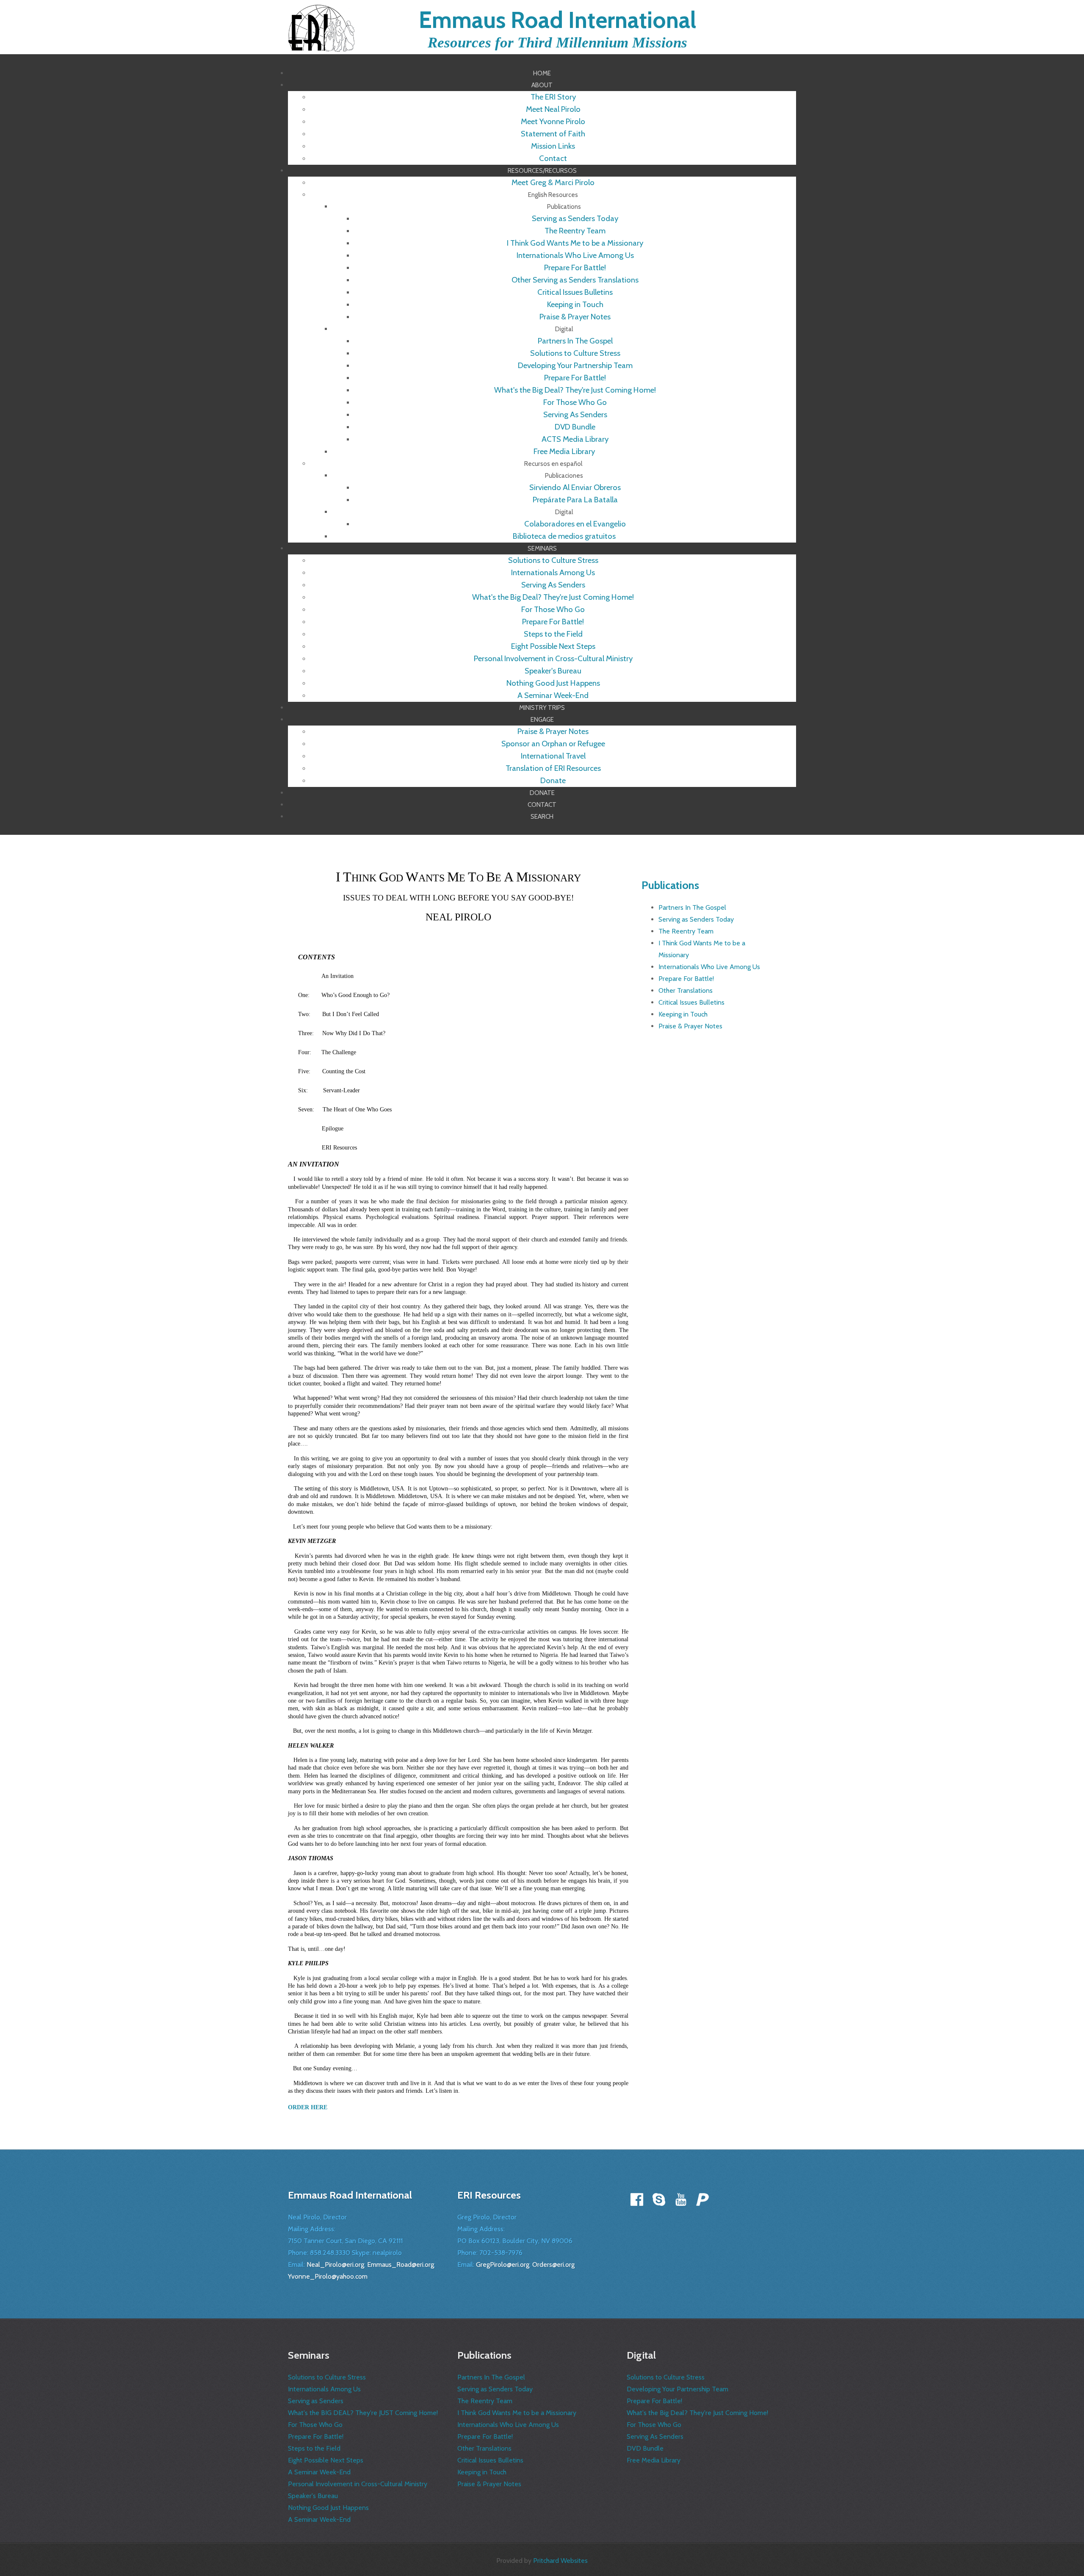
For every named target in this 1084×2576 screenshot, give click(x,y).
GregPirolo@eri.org (503, 2264)
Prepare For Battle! (686, 979)
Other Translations (686, 990)
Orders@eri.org (553, 2264)
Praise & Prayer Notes (690, 1026)
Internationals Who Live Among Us (709, 967)
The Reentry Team (686, 931)
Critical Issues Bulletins (691, 1002)
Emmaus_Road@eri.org (401, 2264)
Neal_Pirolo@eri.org (335, 2264)
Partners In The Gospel (692, 907)
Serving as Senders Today (696, 919)
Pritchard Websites (560, 2561)
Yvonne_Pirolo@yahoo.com (328, 2276)
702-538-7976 (501, 2253)
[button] (542, 85)
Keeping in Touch (683, 1014)
